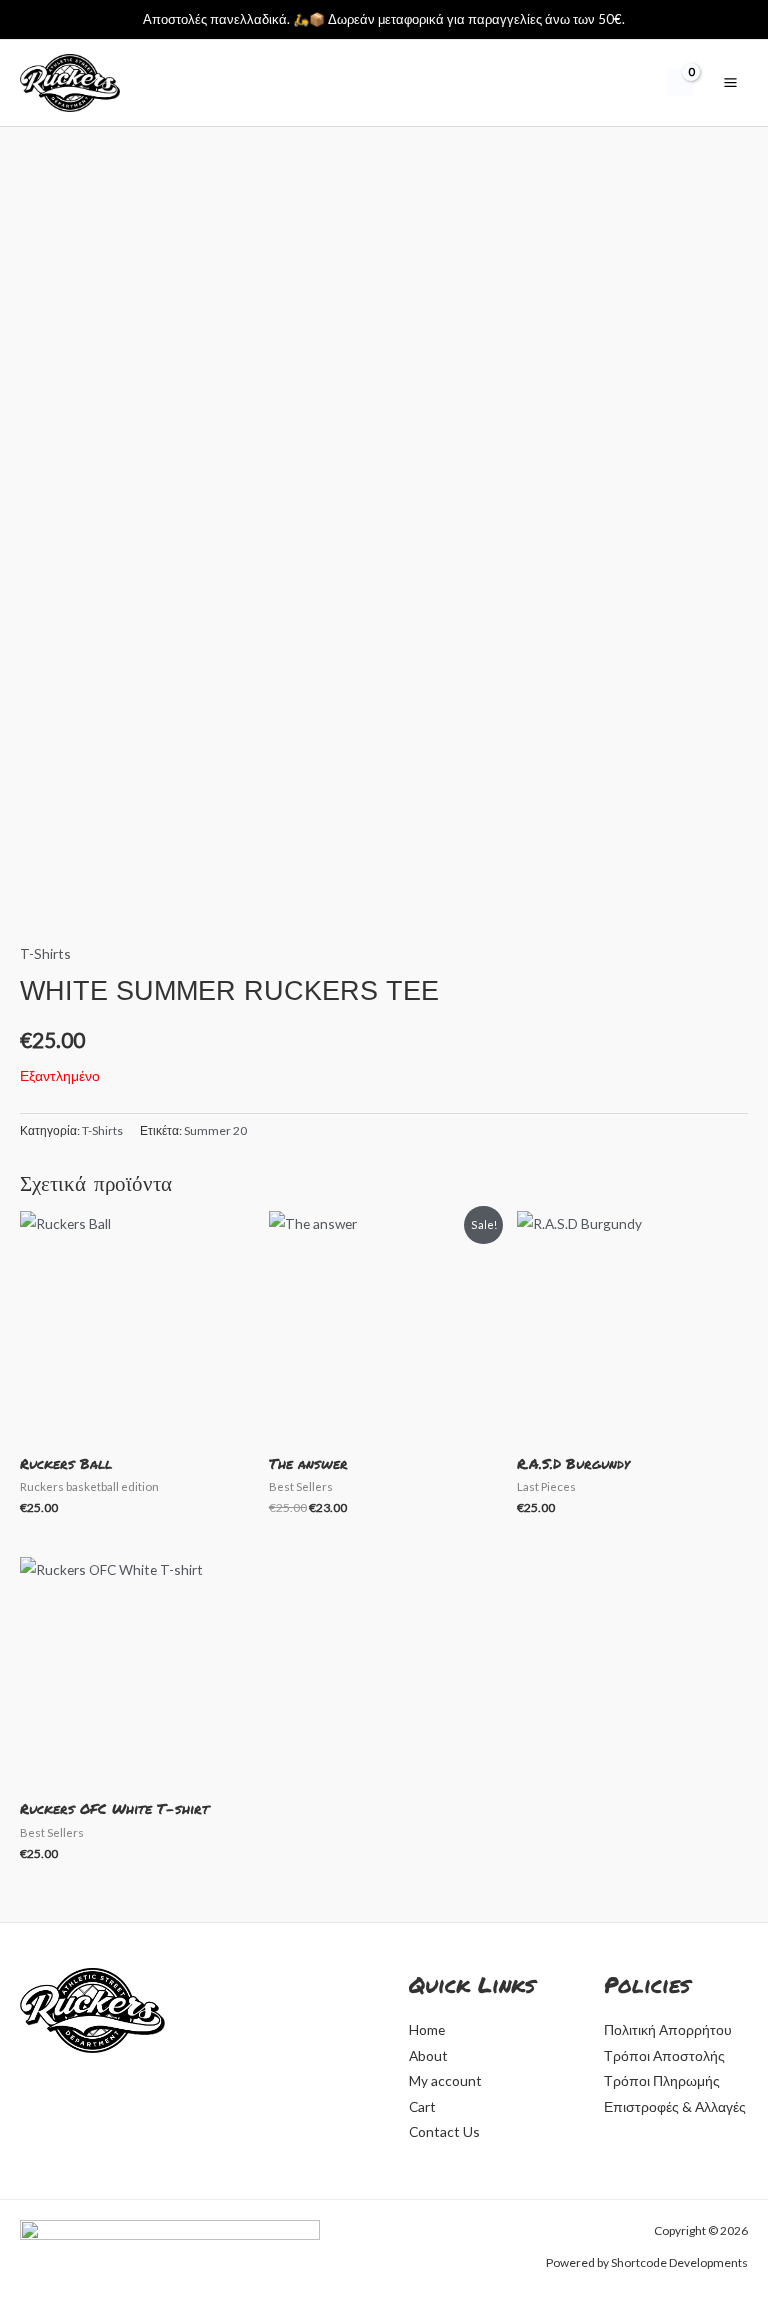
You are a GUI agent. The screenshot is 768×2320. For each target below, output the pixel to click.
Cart (422, 2106)
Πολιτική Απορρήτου (668, 2029)
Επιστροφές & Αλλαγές (675, 2106)
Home (427, 2029)
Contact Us (444, 2131)
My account (445, 2080)
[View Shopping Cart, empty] (680, 82)
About (428, 2055)
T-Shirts (45, 953)
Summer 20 (215, 1130)
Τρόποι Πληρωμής (662, 2080)
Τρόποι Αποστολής (664, 2055)
